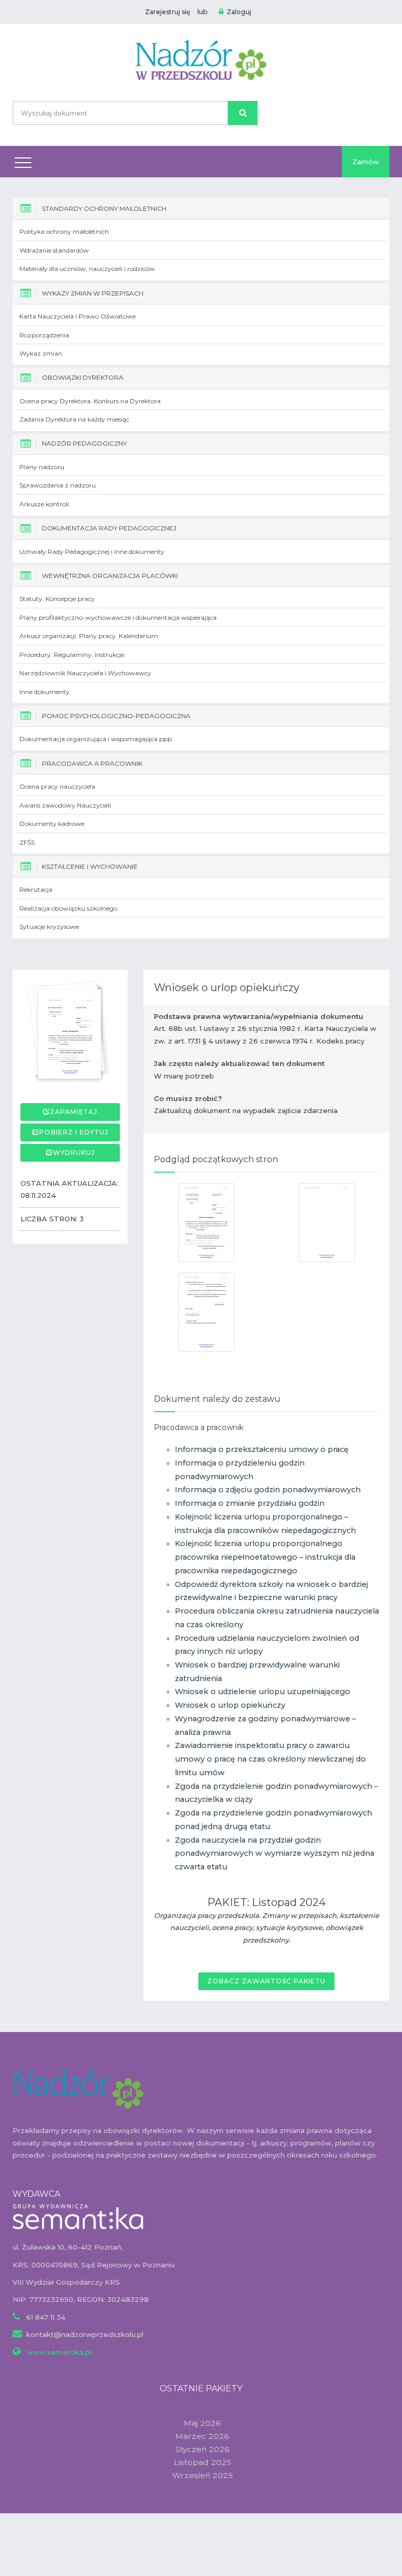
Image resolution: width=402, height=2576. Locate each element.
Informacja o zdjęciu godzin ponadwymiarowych (268, 1490)
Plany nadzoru (42, 467)
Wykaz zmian (41, 353)
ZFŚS (27, 842)
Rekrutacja (36, 889)
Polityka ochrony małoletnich (64, 231)
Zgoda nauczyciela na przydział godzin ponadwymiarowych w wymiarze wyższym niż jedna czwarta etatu (275, 1853)
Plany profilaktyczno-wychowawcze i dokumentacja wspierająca (118, 617)
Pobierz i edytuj (74, 1132)
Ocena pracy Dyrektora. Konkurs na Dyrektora (90, 401)
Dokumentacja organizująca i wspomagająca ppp (96, 739)
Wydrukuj (74, 1153)
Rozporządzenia (44, 335)
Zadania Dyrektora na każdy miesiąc (74, 419)
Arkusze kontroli (44, 504)
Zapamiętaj (74, 1112)
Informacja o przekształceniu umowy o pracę (262, 1449)
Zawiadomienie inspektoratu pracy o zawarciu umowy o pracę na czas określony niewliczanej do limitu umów (270, 1759)
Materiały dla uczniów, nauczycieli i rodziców (87, 269)
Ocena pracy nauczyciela (57, 786)
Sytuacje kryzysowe (49, 927)
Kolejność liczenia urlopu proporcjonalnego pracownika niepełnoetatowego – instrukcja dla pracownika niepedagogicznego (265, 1557)
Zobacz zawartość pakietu (266, 1981)
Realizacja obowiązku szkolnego (68, 908)
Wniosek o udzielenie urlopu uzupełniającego (263, 1692)
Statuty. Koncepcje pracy (57, 599)
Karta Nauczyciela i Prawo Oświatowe (77, 316)
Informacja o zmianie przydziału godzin (250, 1503)
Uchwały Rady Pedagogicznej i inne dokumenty (92, 552)
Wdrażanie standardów (54, 250)
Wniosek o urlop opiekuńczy (230, 1705)
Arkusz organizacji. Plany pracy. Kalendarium (89, 636)
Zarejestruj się (167, 12)
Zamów (366, 162)
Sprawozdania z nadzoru (58, 485)
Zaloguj (239, 12)
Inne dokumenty (44, 692)
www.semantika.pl (58, 2352)
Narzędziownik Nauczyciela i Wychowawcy (85, 673)
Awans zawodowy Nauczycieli (65, 805)
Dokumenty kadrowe (52, 824)
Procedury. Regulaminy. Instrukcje (72, 655)
